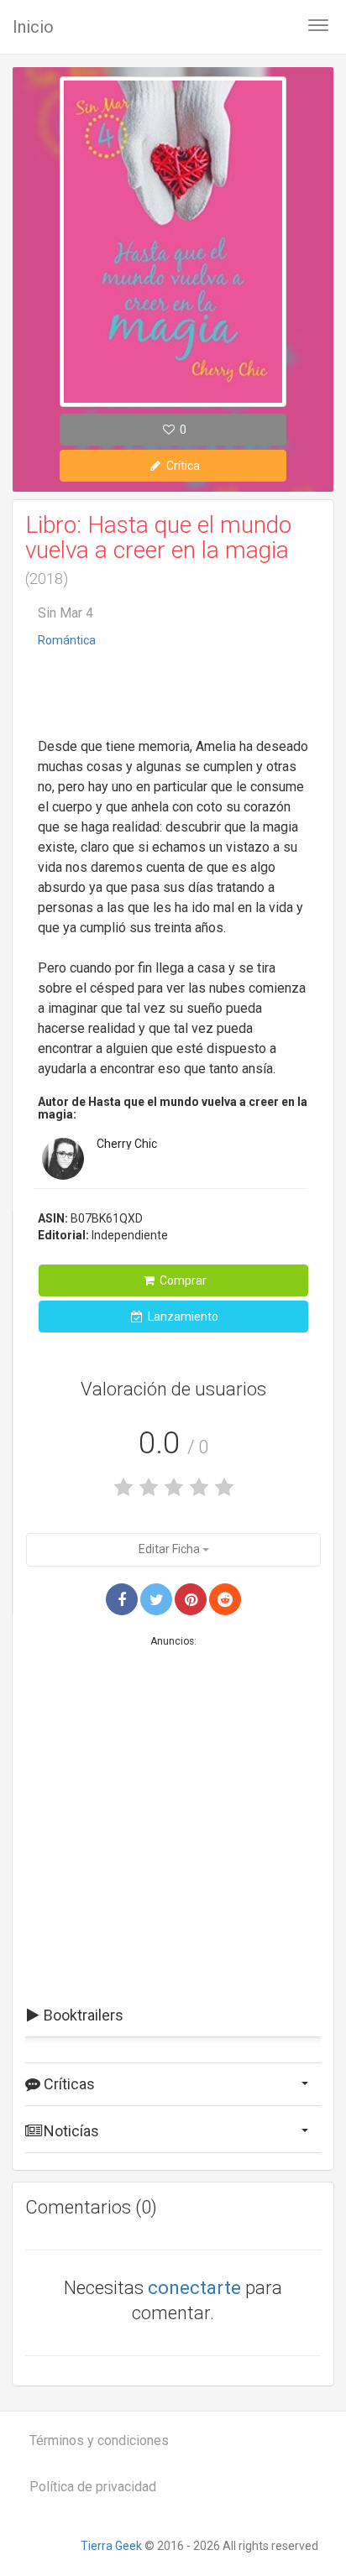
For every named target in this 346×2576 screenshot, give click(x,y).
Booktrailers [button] (82, 2015)
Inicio (33, 27)
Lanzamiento (182, 1317)
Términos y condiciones (99, 2440)
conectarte (194, 2288)
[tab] (173, 2015)
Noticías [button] (70, 2131)
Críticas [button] (68, 2084)
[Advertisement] (173, 695)
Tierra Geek (111, 2546)
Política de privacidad (93, 2487)
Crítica (182, 466)
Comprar (182, 1280)
